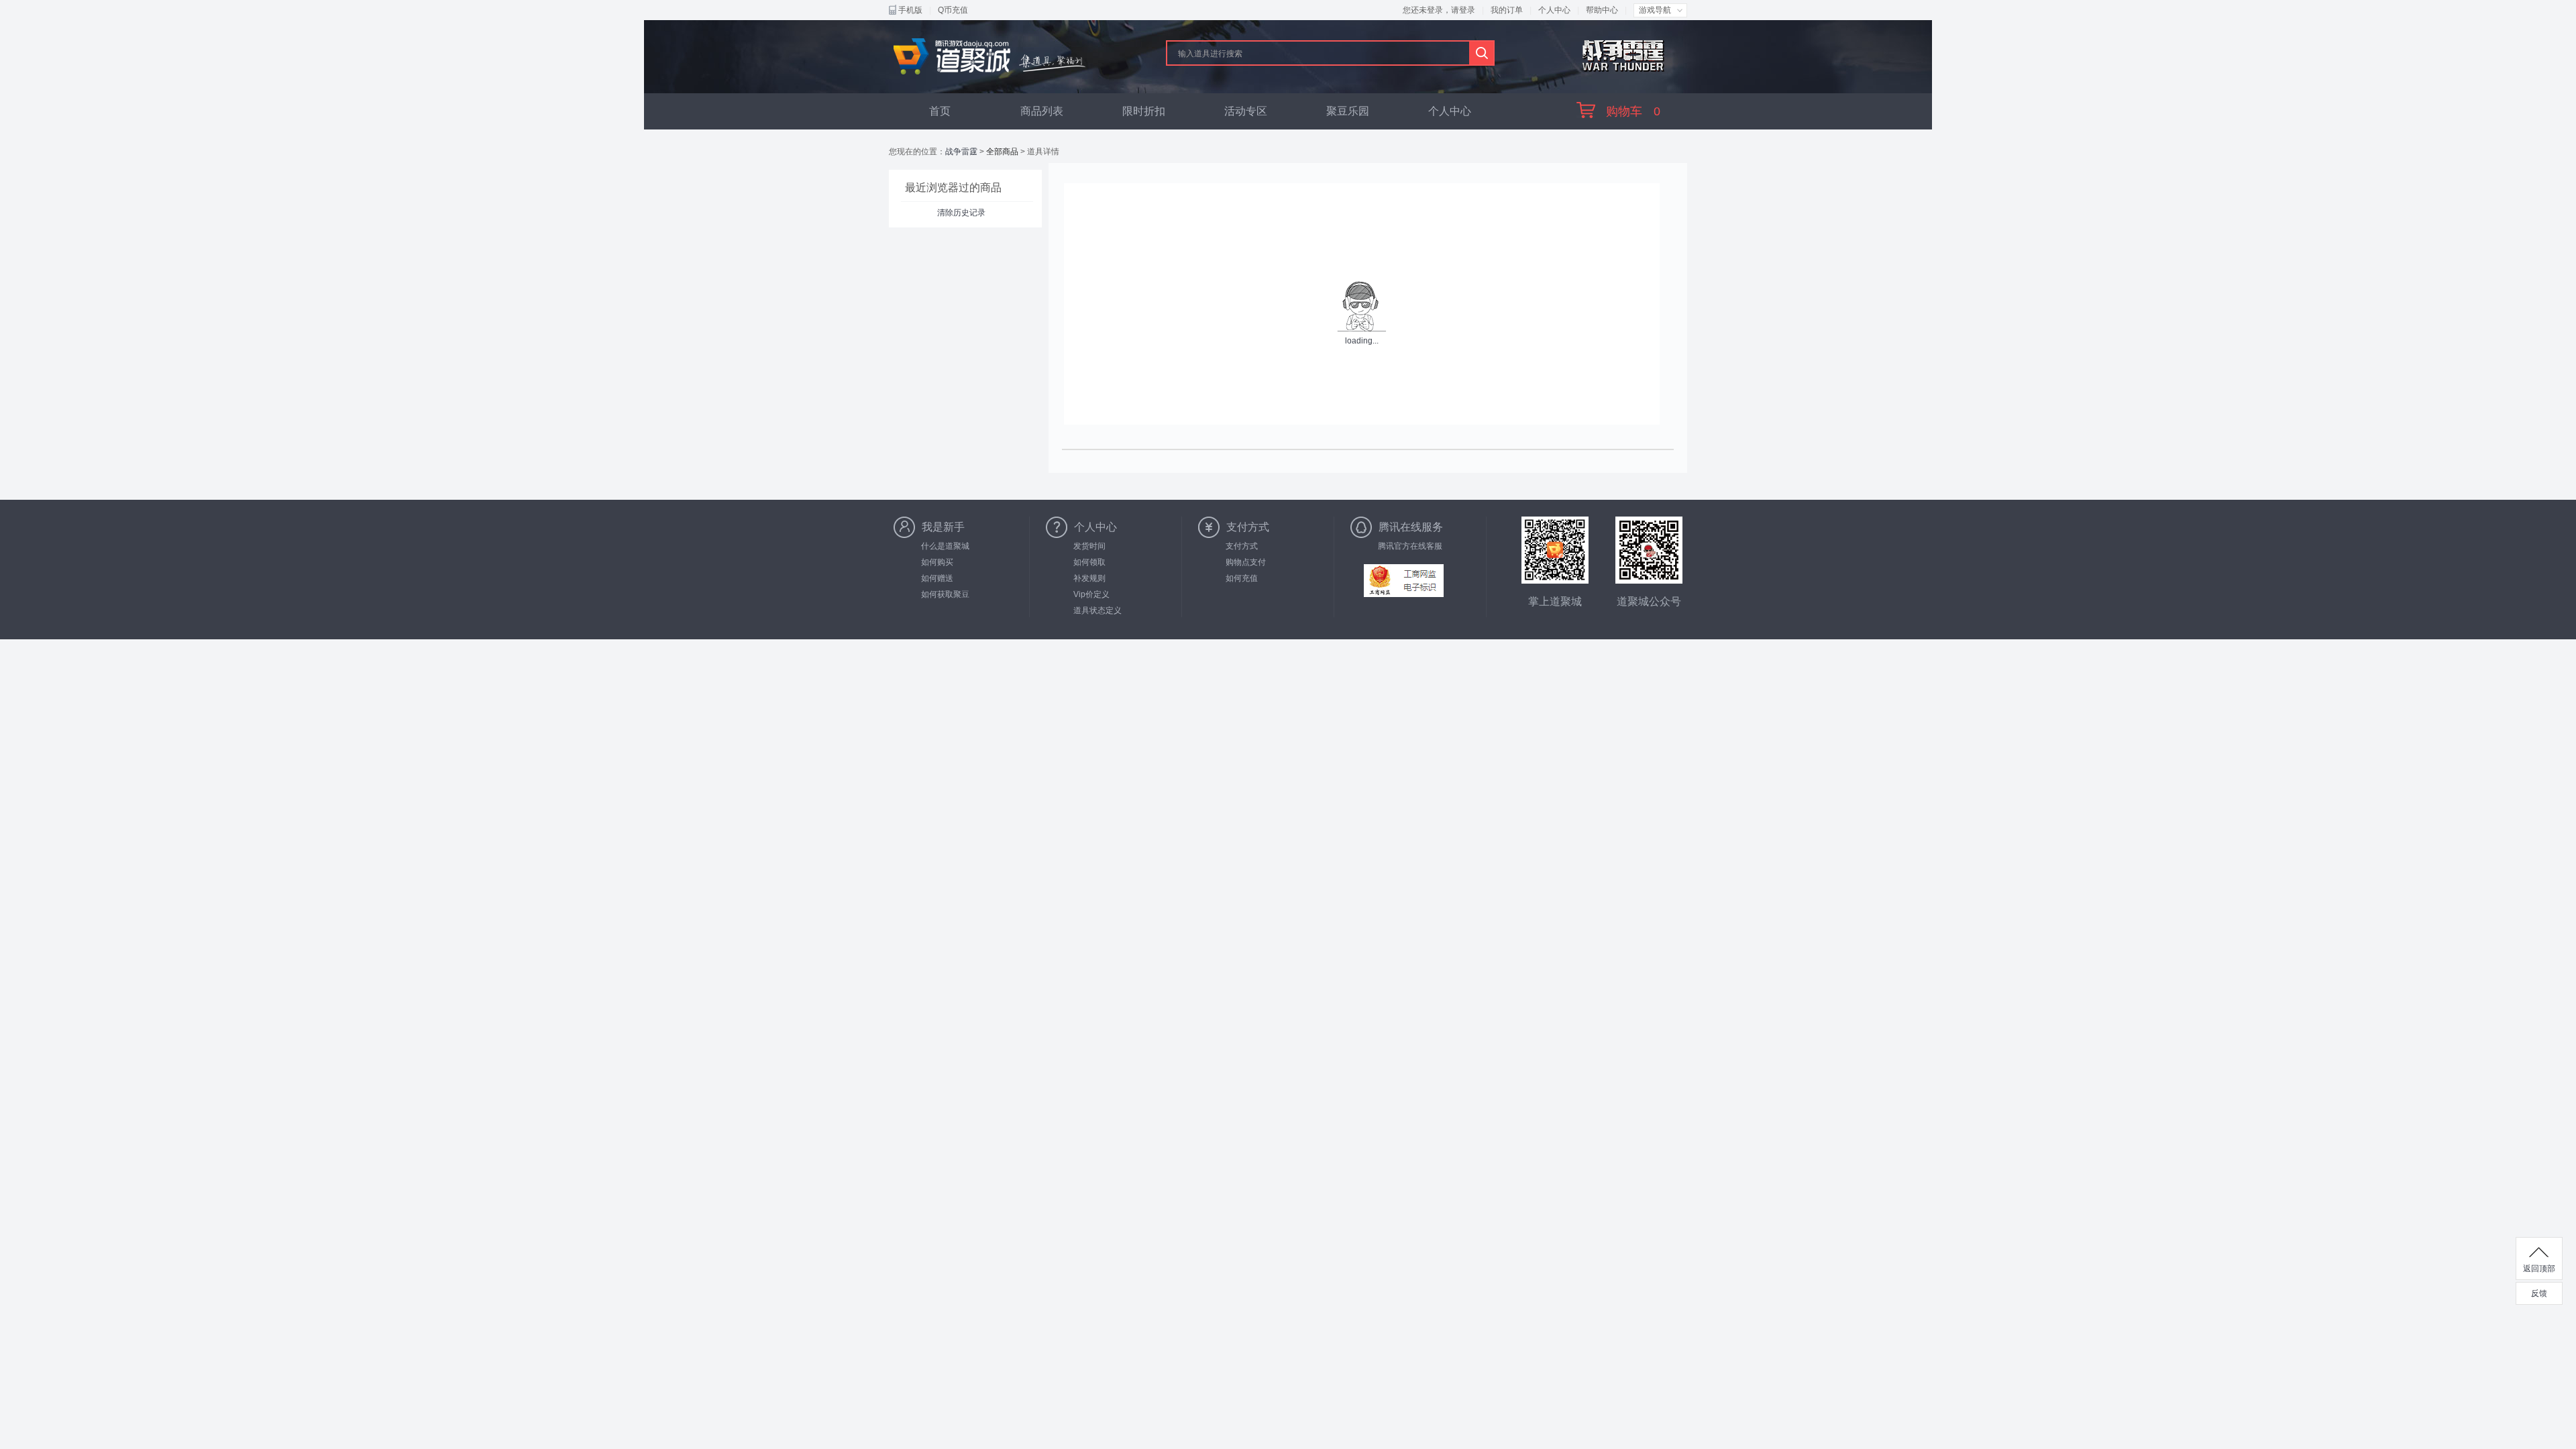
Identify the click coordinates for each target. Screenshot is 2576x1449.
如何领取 (1089, 562)
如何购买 (937, 562)
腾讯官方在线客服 (1410, 546)
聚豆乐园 (1348, 111)
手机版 (910, 10)
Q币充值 (953, 10)
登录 (1467, 10)
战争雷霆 (961, 152)
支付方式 (1242, 546)
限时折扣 (1144, 111)
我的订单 (1507, 10)
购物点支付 (1246, 562)
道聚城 (990, 56)
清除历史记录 (961, 213)
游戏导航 (1655, 10)
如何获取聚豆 (945, 594)
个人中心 (1554, 10)
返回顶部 (2539, 1269)
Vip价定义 (1091, 594)
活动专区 (1246, 111)
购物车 (1633, 111)
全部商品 (1002, 152)
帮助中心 (1602, 10)
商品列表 (1042, 111)
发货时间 (1089, 546)
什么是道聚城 (945, 546)
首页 (940, 111)
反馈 (2539, 1293)
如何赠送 (937, 578)
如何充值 (1242, 578)
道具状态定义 (1097, 610)
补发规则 (1089, 578)
